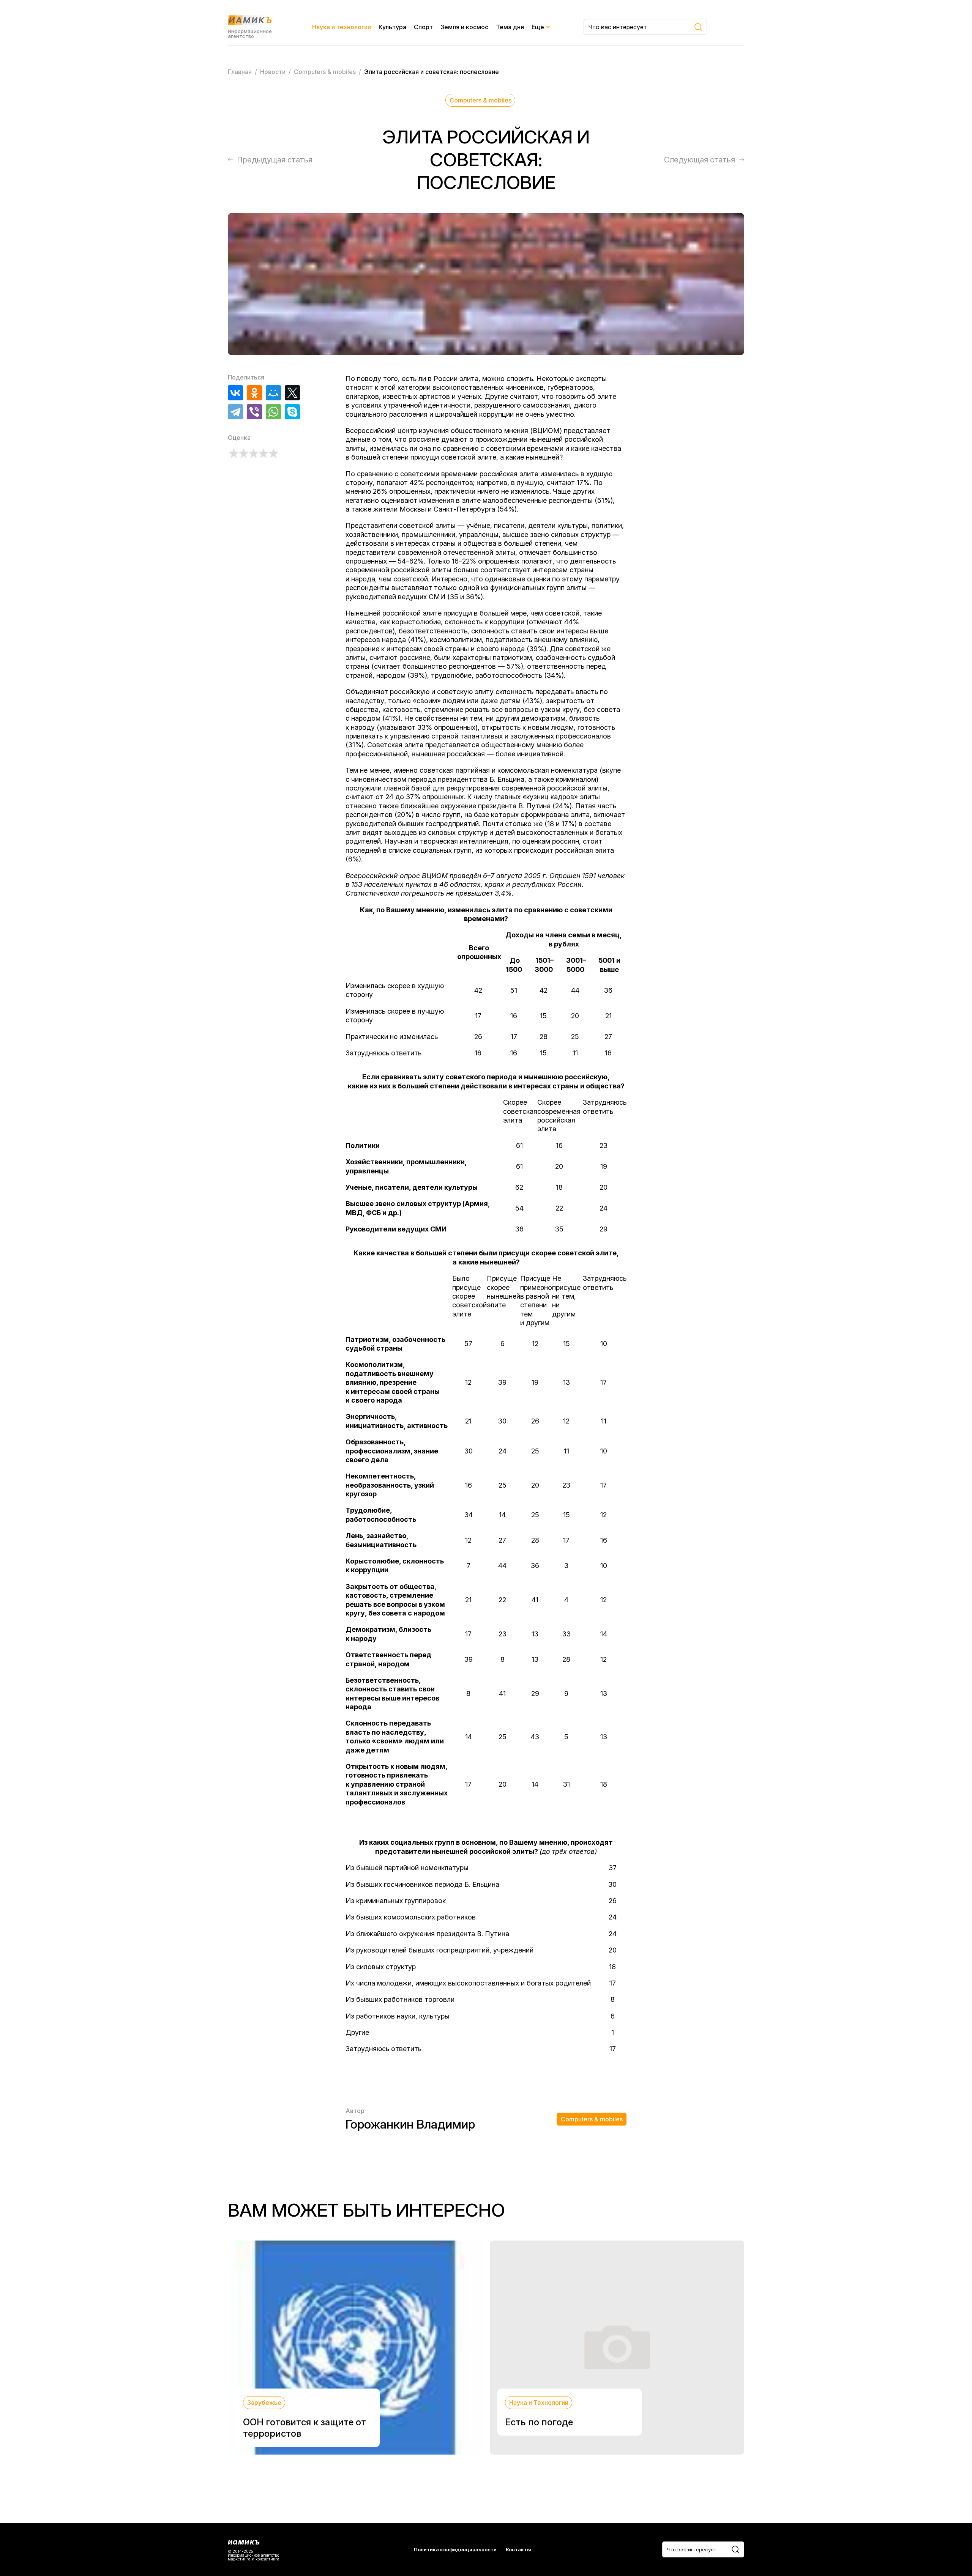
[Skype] (292, 412)
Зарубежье (264, 2403)
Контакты (518, 2550)
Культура (392, 27)
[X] (292, 393)
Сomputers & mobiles (480, 100)
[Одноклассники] (254, 393)
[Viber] (254, 412)
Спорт (423, 27)
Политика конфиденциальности (455, 2550)
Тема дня (510, 27)
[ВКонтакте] (235, 393)
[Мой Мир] (273, 393)
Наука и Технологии (539, 2403)
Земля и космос (464, 27)
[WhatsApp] (273, 412)
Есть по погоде (539, 2422)
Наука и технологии (342, 27)
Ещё (538, 27)
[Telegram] (235, 412)
